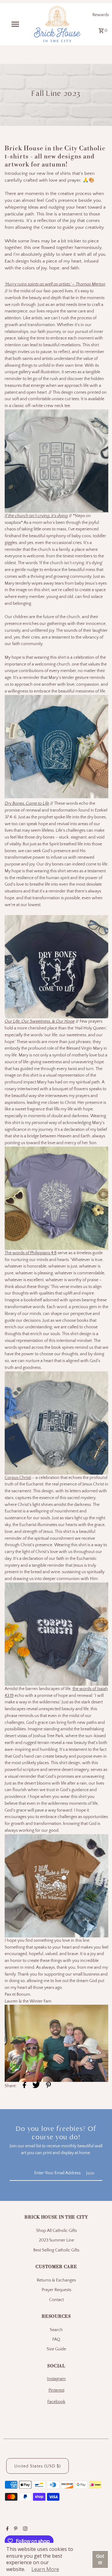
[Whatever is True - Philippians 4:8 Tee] (56, 1423)
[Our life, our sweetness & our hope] (56, 1198)
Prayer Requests (56, 2290)
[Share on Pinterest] (49, 2086)
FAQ (56, 2339)
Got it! (100, 2559)
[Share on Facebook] (24, 2086)
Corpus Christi (18, 1478)
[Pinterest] (15, 2530)
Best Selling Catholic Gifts (56, 2250)
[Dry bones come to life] (56, 967)
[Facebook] (7, 2530)
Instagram (56, 2379)
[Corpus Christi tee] (56, 1634)
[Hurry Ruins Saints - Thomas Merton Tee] (56, 461)
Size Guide (56, 2349)
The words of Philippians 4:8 (31, 1253)
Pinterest (56, 2390)
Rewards (101, 15)
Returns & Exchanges (56, 2280)
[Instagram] (24, 2530)
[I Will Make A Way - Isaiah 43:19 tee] (56, 1886)
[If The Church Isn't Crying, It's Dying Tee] (56, 797)
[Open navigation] (15, 24)
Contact (56, 2300)
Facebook (56, 2402)
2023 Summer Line (56, 2240)
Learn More (45, 2569)
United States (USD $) (37, 2466)
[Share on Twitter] (36, 2086)
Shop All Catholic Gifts (56, 2231)
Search (56, 2330)
